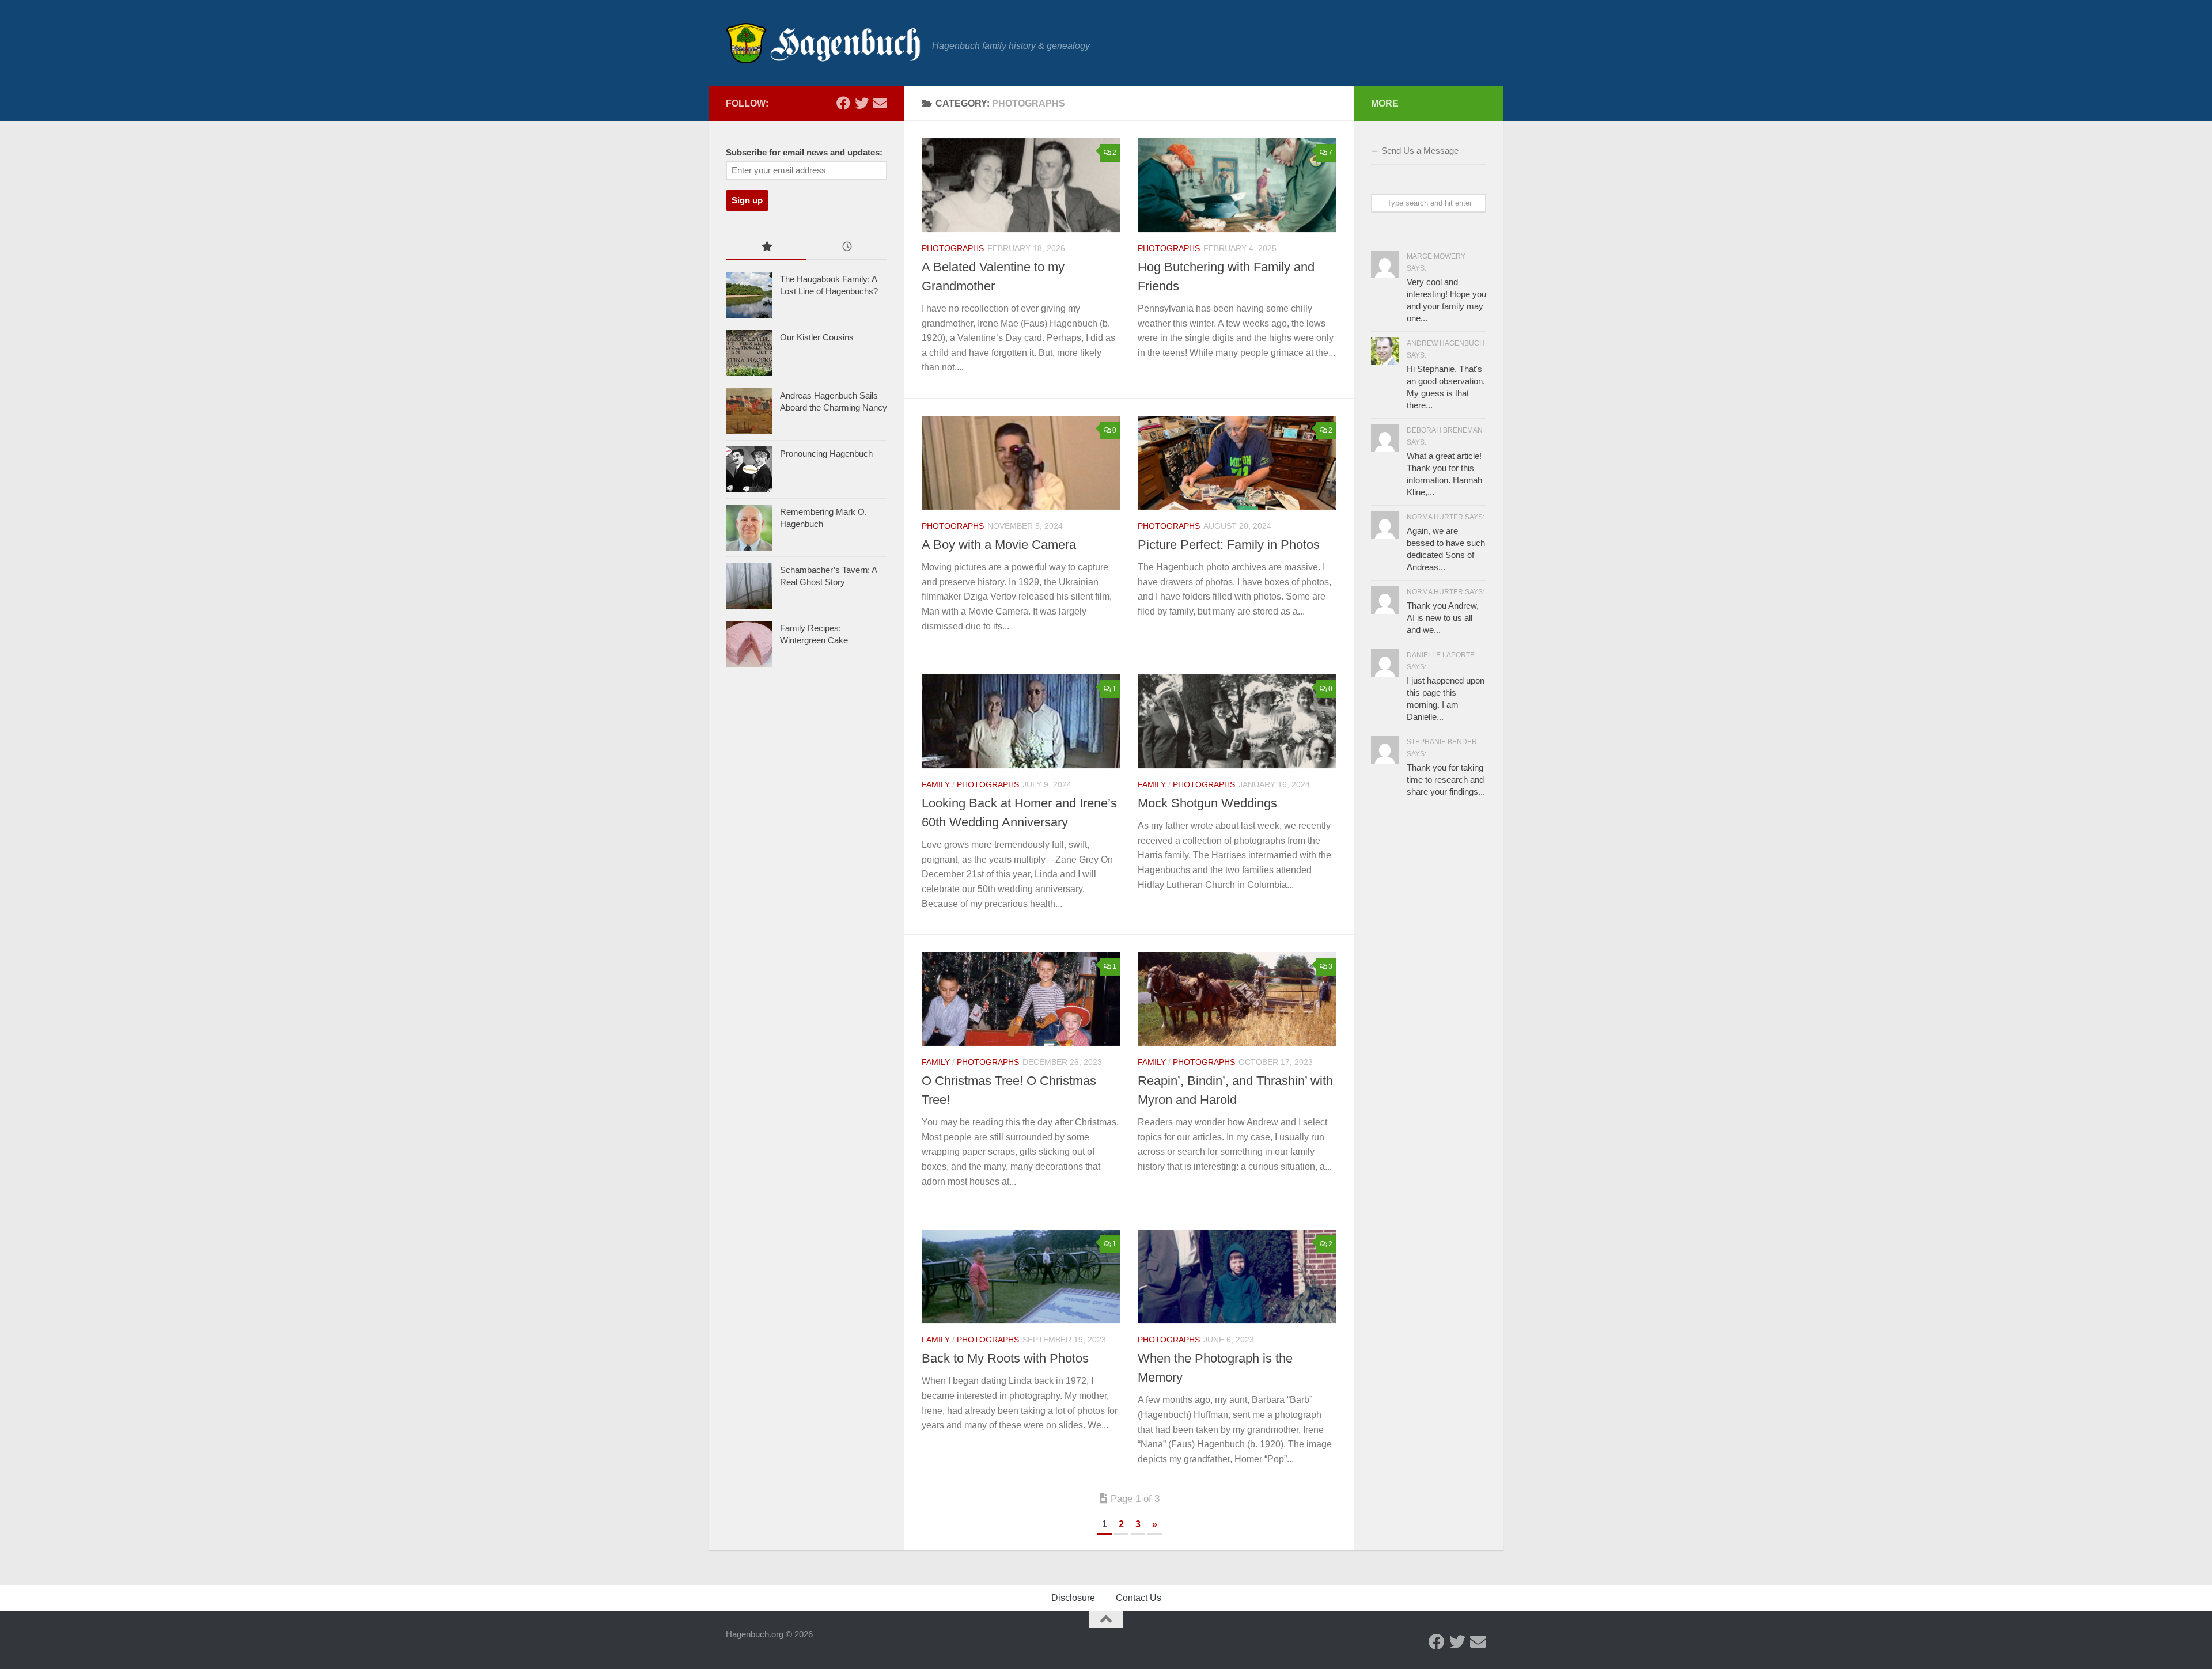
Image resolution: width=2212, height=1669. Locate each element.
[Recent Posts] (847, 248)
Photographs (953, 248)
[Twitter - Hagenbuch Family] (862, 103)
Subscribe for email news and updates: (804, 153)
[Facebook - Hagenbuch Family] (843, 103)
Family (936, 784)
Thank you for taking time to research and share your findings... (1446, 780)
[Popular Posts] (766, 248)
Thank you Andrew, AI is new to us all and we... (1443, 618)
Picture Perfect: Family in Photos (1229, 545)
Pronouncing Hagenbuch (826, 454)
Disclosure (1073, 1598)
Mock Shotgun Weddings (1207, 803)
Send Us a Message (1420, 151)
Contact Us (1139, 1598)
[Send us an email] (880, 103)
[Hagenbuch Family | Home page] (823, 43)
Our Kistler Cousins (817, 337)
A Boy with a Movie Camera (999, 545)
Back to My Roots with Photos (1005, 1358)
